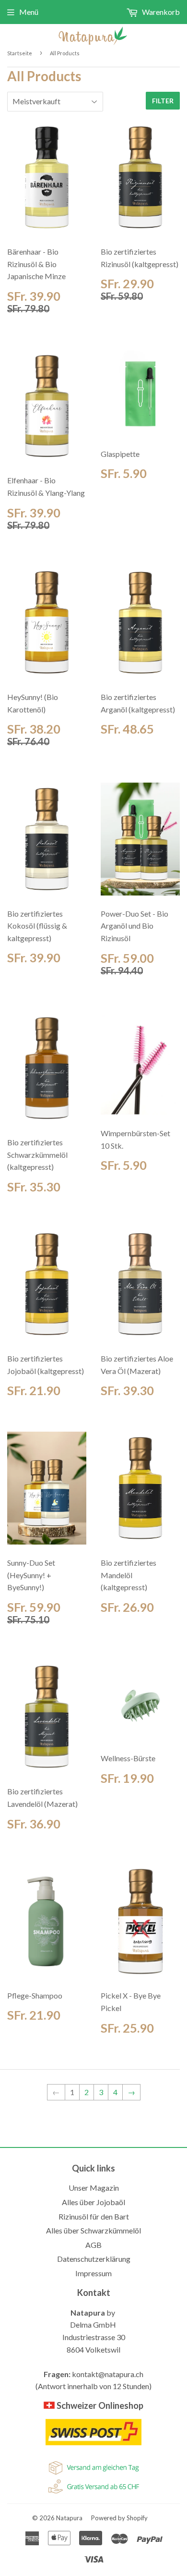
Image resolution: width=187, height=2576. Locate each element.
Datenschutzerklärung (94, 2259)
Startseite (20, 53)
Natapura (69, 2518)
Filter (163, 101)
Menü (29, 12)
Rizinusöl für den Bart (94, 2216)
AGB (93, 2245)
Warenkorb (160, 12)
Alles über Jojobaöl (93, 2202)
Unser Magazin (94, 2188)
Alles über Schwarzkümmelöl (93, 2230)
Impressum (93, 2273)
